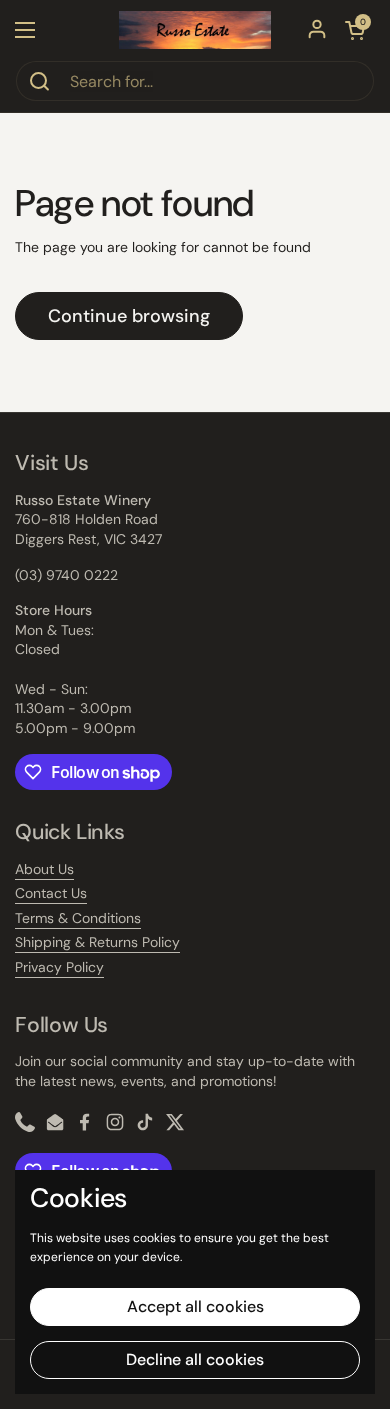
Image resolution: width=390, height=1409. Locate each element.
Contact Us (51, 893)
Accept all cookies (195, 1306)
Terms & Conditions (78, 918)
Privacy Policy (59, 967)
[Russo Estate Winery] (195, 30)
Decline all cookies (195, 1359)
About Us (44, 869)
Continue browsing (129, 316)
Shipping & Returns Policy (97, 942)
